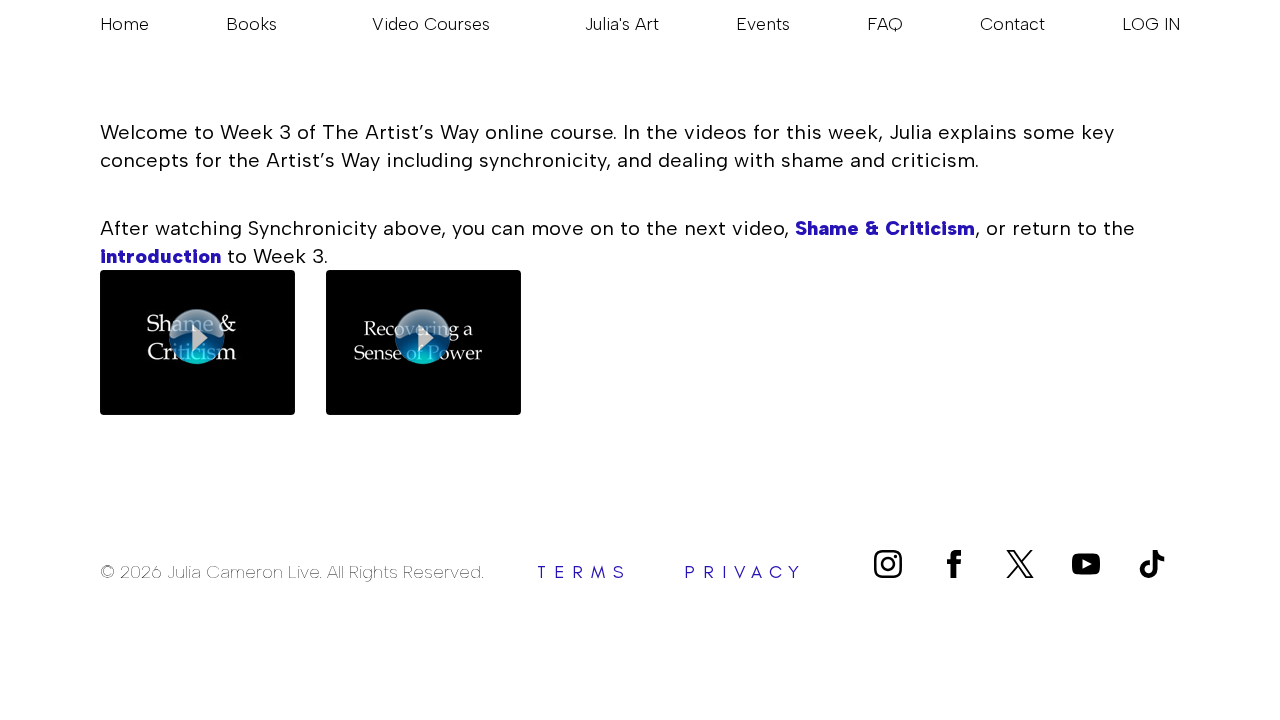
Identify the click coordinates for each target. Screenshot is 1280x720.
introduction (160, 256)
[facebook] (954, 564)
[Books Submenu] (286, 24)
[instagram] (888, 564)
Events (763, 23)
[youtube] (1086, 564)
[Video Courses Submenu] (499, 24)
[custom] (1020, 564)
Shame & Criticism (885, 228)
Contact (1012, 23)
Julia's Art (622, 23)
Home (124, 23)
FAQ (885, 23)
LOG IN (1151, 23)
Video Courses (431, 23)
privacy (745, 572)
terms (584, 572)
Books (251, 23)
